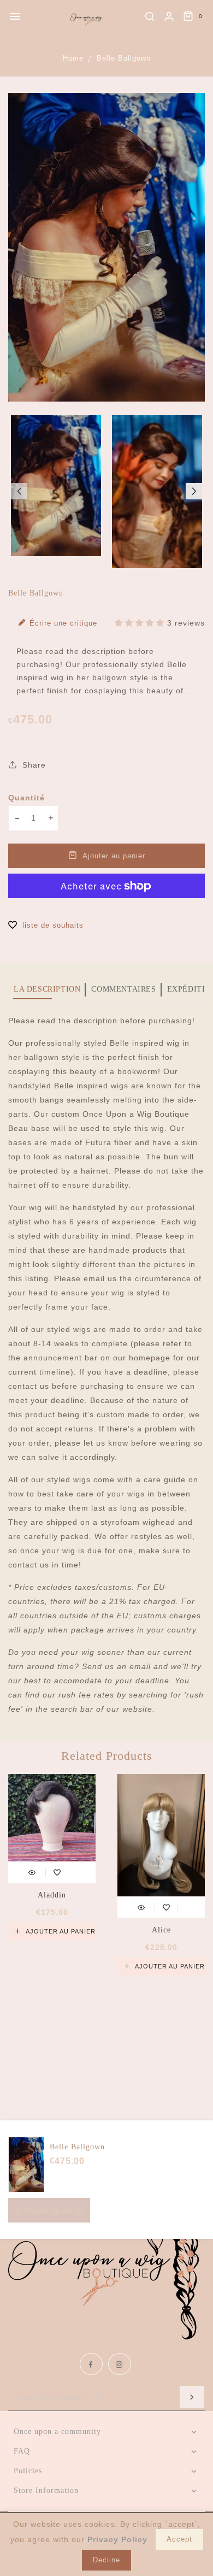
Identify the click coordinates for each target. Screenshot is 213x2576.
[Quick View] (32, 1871)
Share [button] (33, 765)
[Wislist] (57, 1871)
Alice (161, 1930)
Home (73, 58)
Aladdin (52, 1895)
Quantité (26, 798)
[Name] (192, 2397)
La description (47, 989)
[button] (19, 491)
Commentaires (123, 989)
